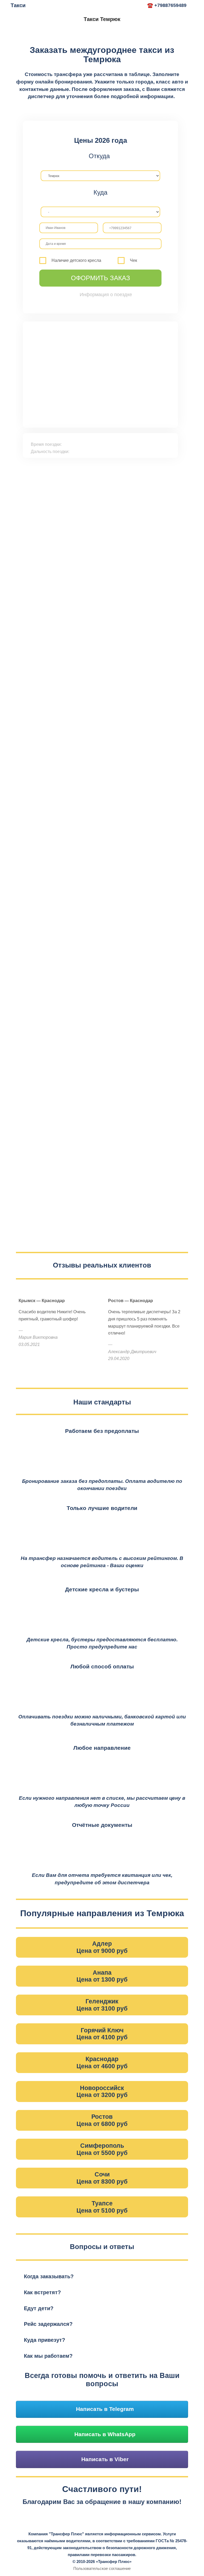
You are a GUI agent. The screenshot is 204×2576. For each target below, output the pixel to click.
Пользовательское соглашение (102, 2568)
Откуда (99, 156)
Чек (133, 260)
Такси (18, 5)
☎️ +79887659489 (167, 5)
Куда (100, 192)
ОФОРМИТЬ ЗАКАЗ (101, 278)
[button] (102, 2277)
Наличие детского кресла (76, 260)
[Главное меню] (137, 6)
